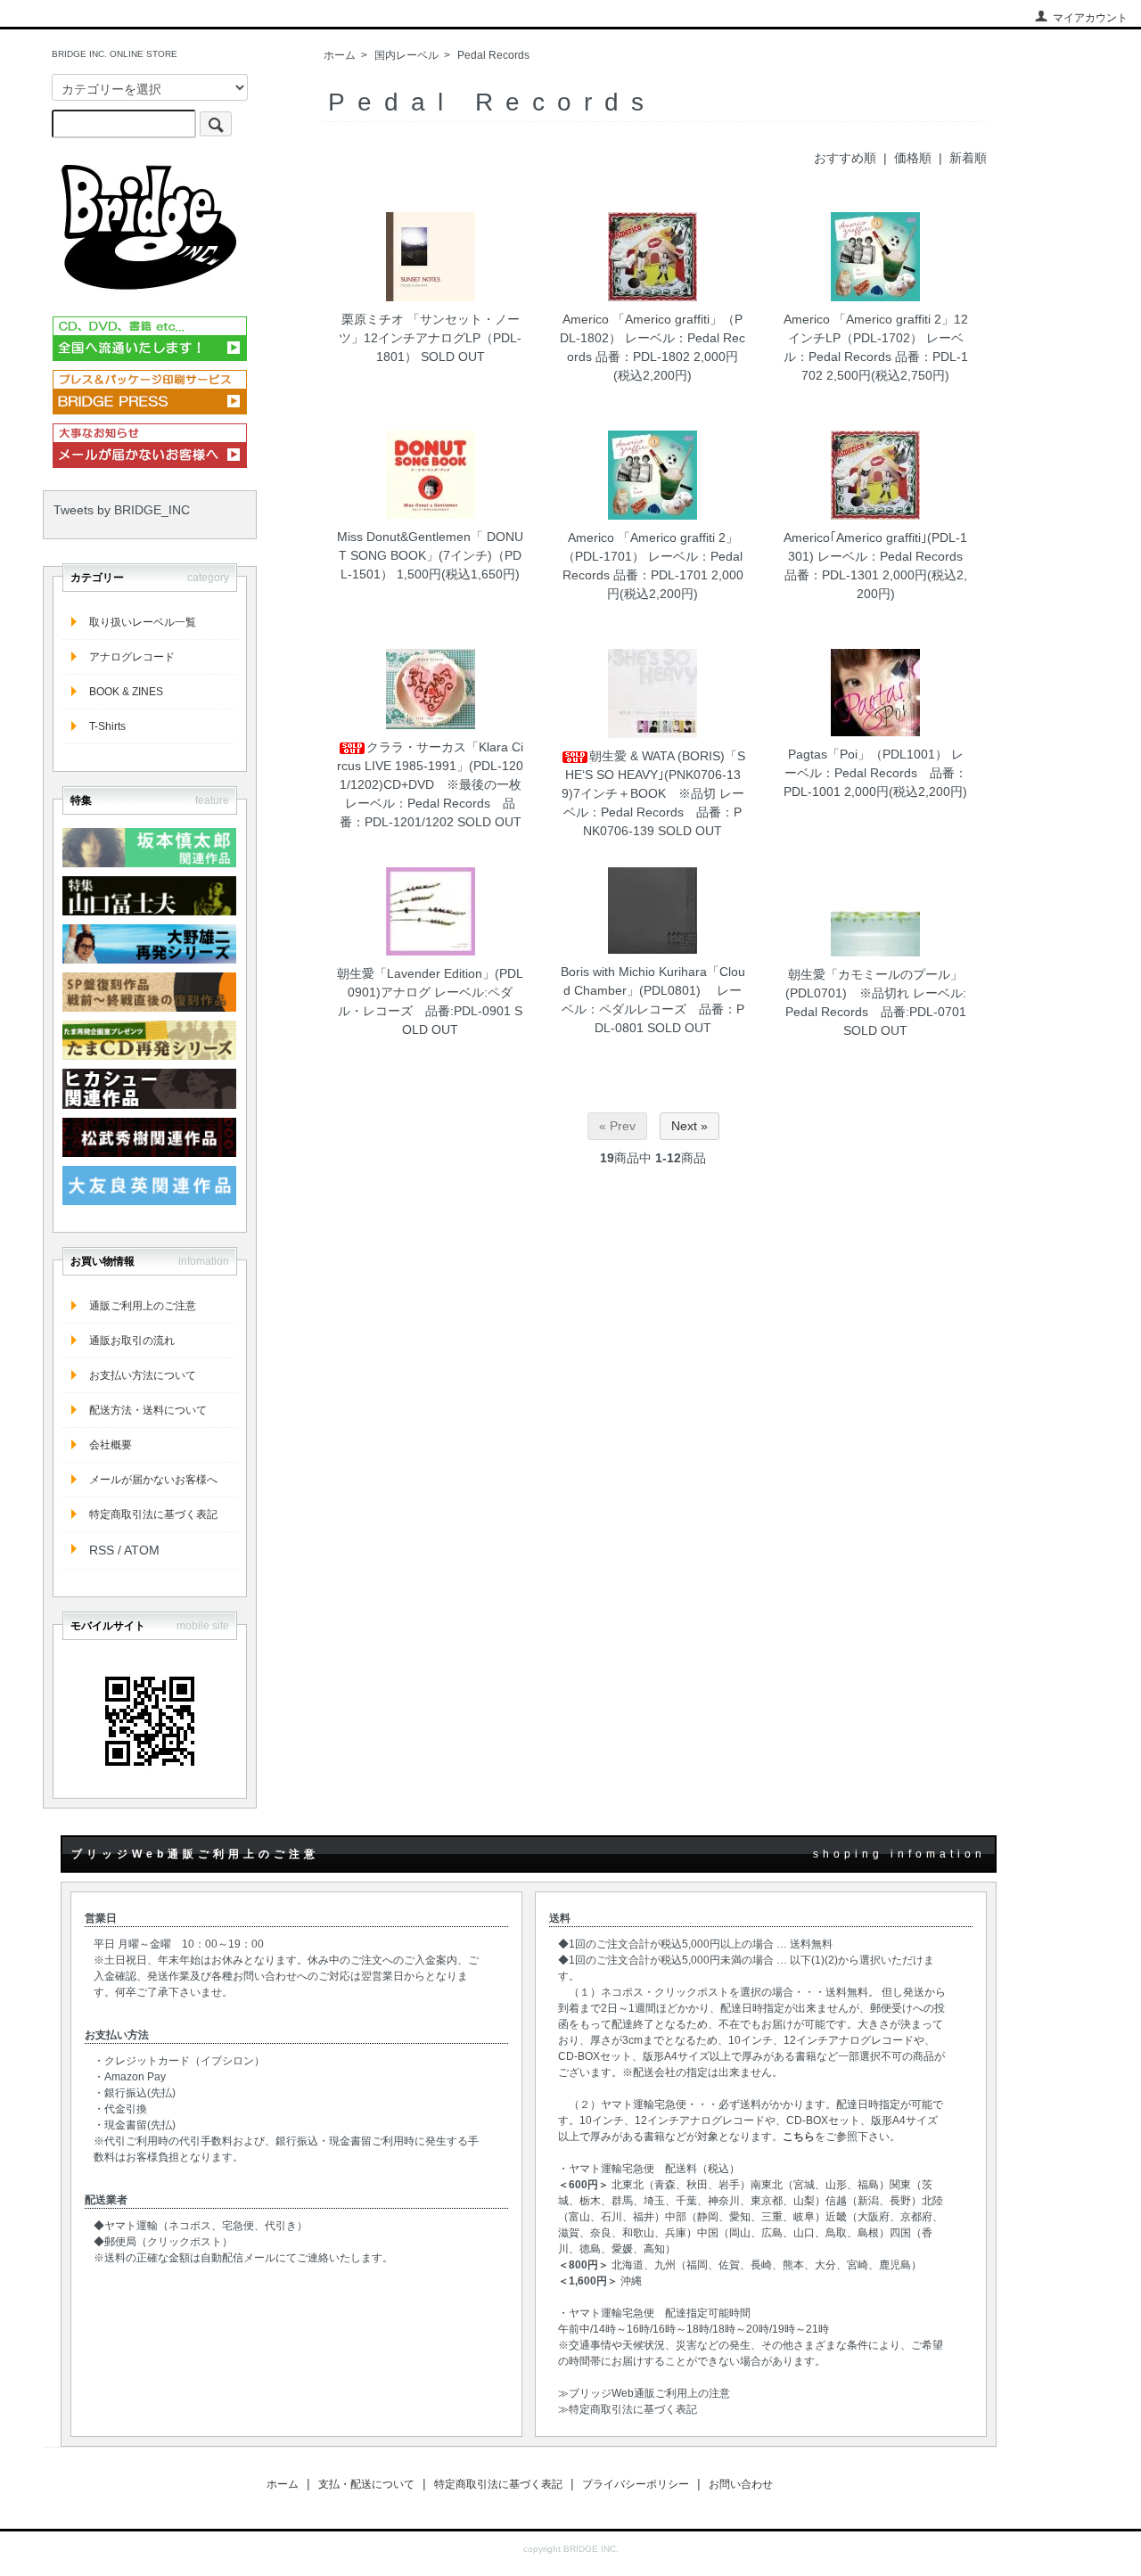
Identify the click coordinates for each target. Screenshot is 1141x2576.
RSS (102, 1550)
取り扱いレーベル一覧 (143, 622)
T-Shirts (107, 726)
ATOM (142, 1550)
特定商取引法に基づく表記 (153, 1514)
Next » (690, 1126)
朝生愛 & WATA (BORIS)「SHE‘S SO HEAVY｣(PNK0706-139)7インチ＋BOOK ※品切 (653, 775)
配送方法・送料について (148, 1410)
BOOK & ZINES (126, 692)
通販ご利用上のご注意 (143, 1306)
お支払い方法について (143, 1375)
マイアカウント (1090, 18)
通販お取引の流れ (132, 1341)
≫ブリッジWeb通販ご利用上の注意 (644, 2393)
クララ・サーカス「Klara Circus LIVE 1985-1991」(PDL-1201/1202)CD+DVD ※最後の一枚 (430, 766)
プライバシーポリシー (636, 2484)
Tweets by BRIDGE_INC (122, 510)
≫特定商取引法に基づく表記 (628, 2409)
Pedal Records (493, 55)
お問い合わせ (741, 2484)
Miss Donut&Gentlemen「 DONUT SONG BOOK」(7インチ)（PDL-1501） (430, 555)
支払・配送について (366, 2484)
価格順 (913, 158)
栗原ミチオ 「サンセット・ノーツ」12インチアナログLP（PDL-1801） (430, 338)
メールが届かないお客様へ (153, 1480)
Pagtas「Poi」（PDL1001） (868, 754)
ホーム (340, 55)
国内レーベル (406, 55)
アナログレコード (132, 657)
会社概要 (111, 1445)
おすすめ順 (845, 158)
